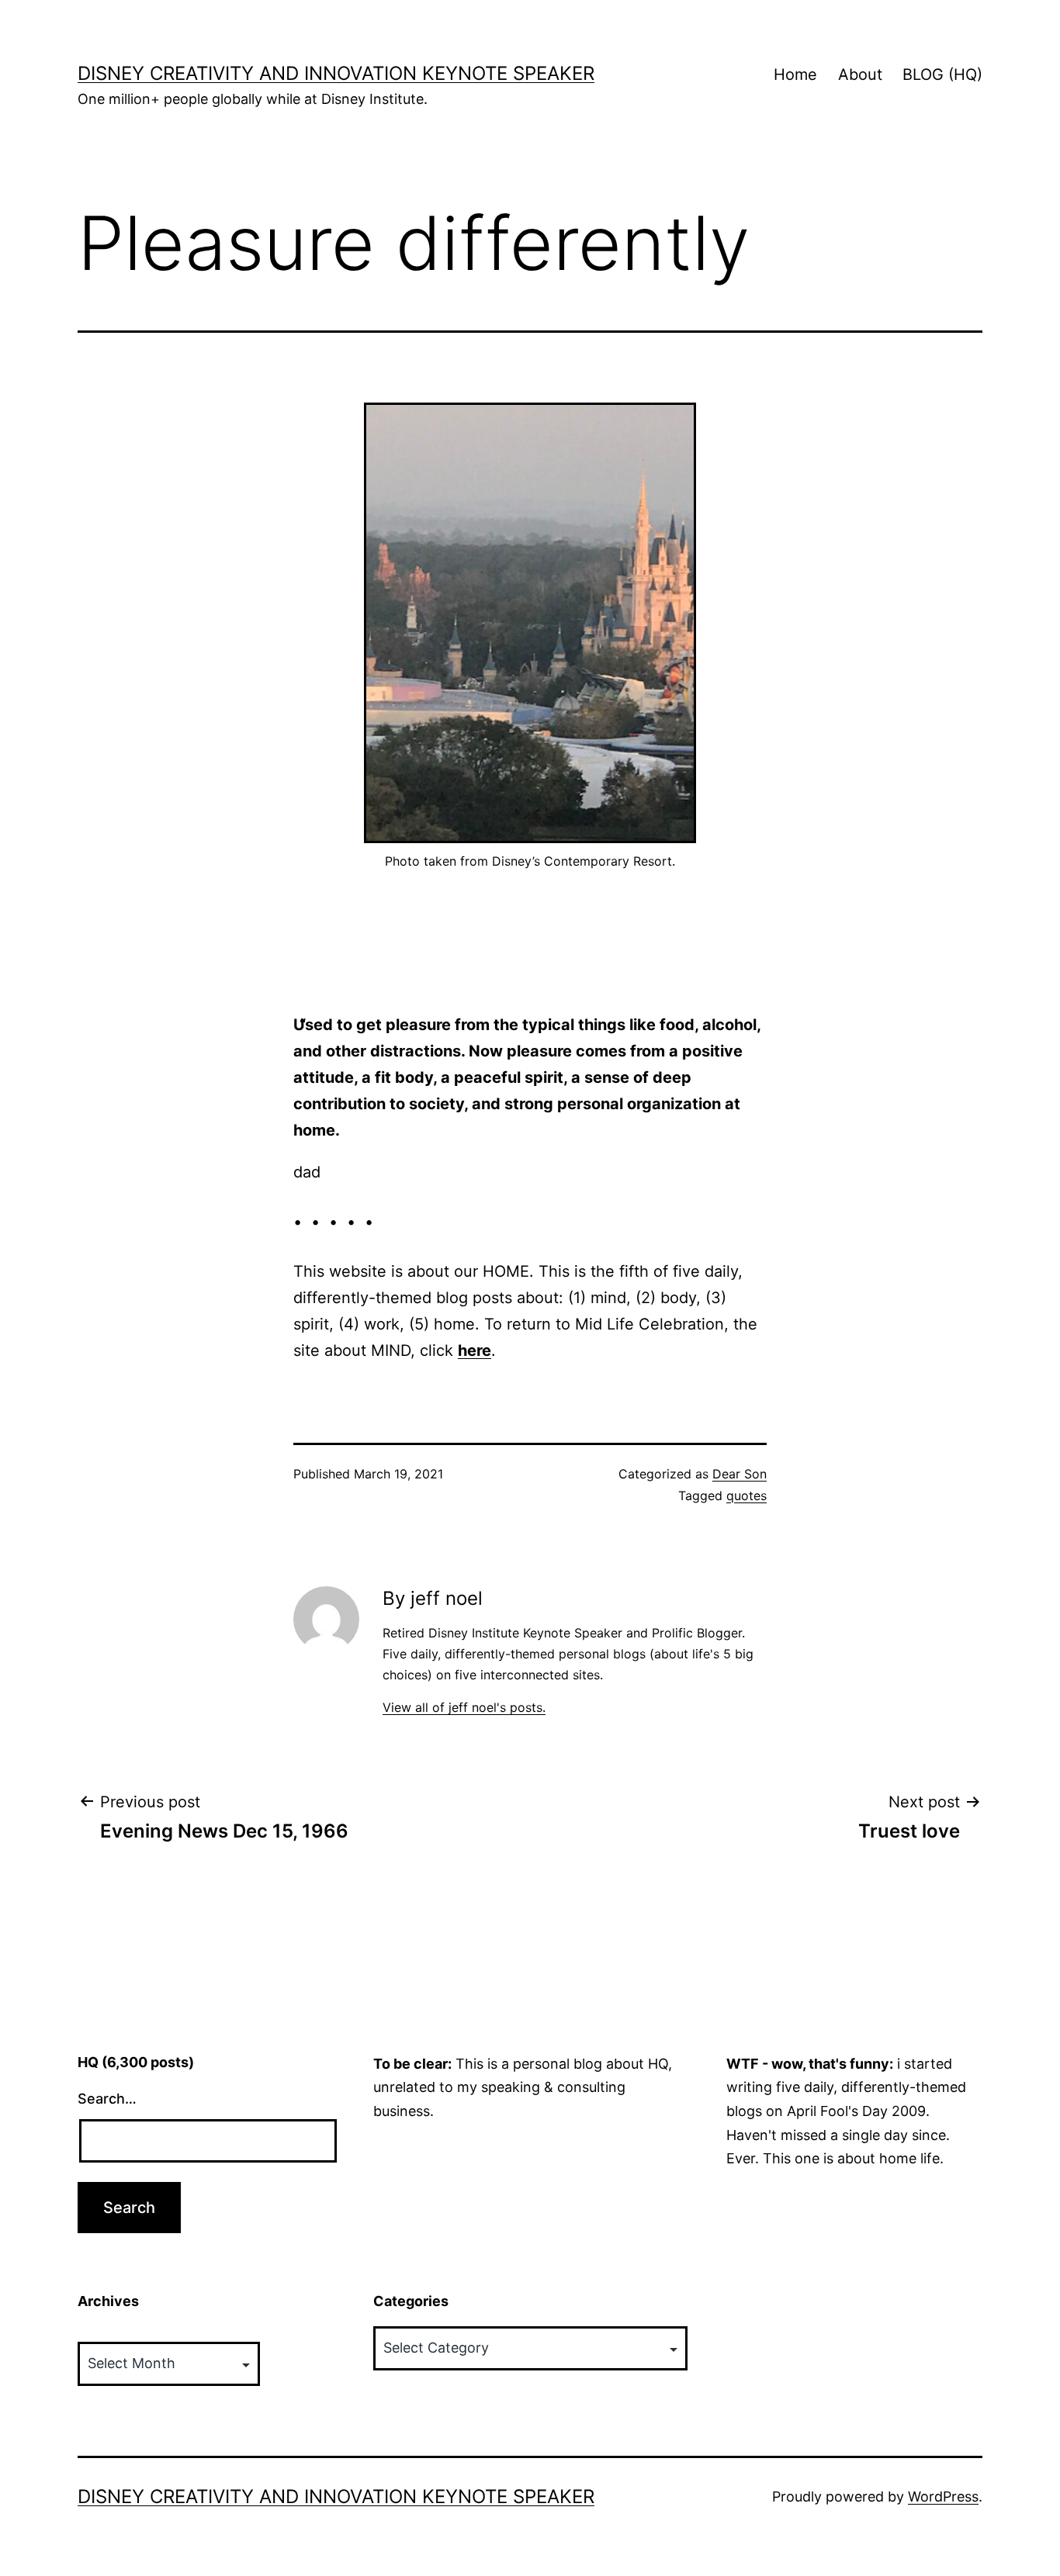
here (475, 1350)
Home (795, 74)
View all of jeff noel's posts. (464, 1707)
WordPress (943, 2496)
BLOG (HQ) (942, 74)
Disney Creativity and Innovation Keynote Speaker (336, 73)
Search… (107, 2099)
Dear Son (740, 1474)
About (860, 74)
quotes (747, 1495)
